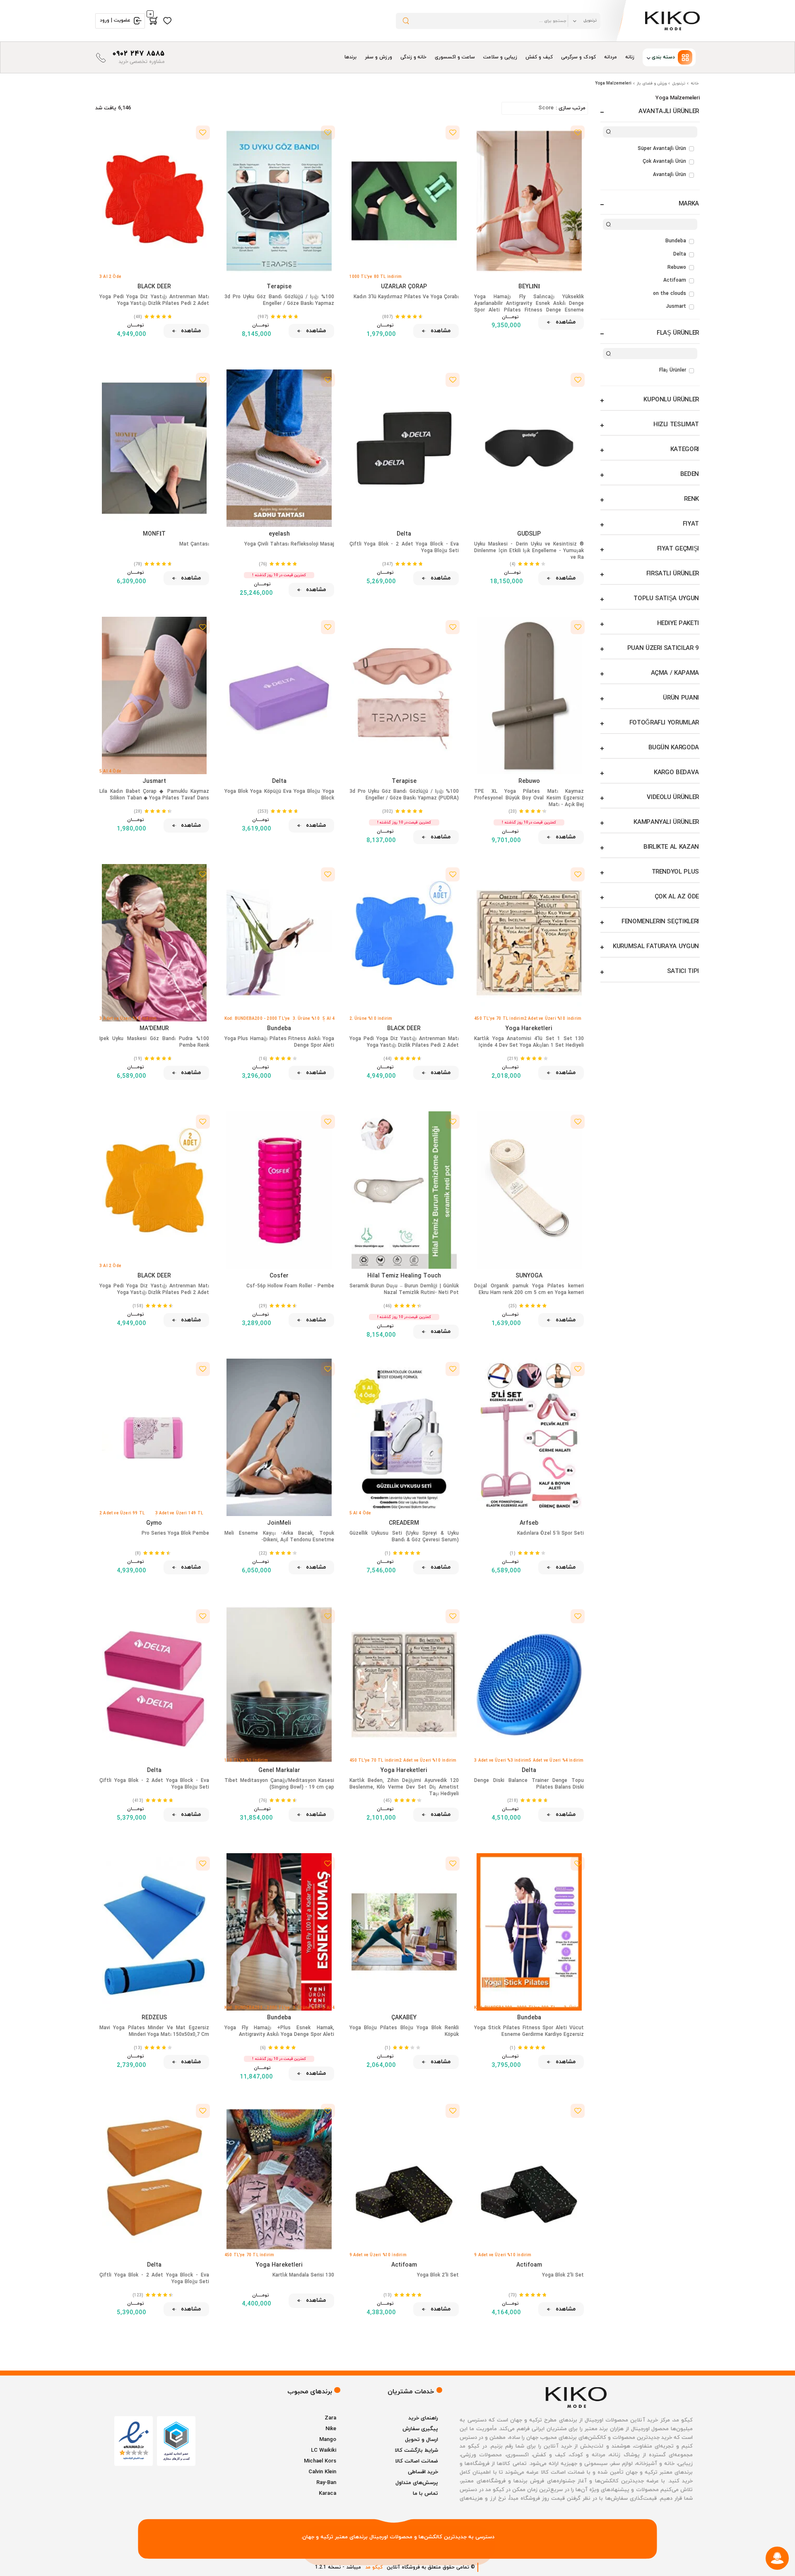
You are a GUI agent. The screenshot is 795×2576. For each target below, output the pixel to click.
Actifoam (675, 280)
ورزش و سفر (378, 57)
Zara (330, 2418)
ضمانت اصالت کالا (417, 2461)
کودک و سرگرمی (578, 57)
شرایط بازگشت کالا (416, 2450)
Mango (328, 2440)
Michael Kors (320, 2461)
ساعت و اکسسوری (455, 57)
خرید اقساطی (423, 2472)
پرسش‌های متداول (417, 2483)
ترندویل (679, 83)
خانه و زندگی (414, 57)
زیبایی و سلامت (500, 57)
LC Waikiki (324, 2450)
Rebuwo (677, 268)
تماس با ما (425, 2494)
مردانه (611, 57)
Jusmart (676, 307)
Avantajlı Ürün (670, 175)
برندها (351, 57)
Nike (331, 2429)
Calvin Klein (322, 2472)
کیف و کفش (539, 57)
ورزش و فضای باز (652, 83)
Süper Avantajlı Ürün (662, 149)
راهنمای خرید (423, 2418)
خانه (695, 83)
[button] (669, 57)
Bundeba (676, 241)
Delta (680, 254)
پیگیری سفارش (420, 2429)
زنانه (630, 57)
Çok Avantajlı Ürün (664, 162)
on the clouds (670, 294)
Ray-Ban (326, 2483)
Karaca (328, 2494)
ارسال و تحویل (422, 2440)
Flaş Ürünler (673, 370)
